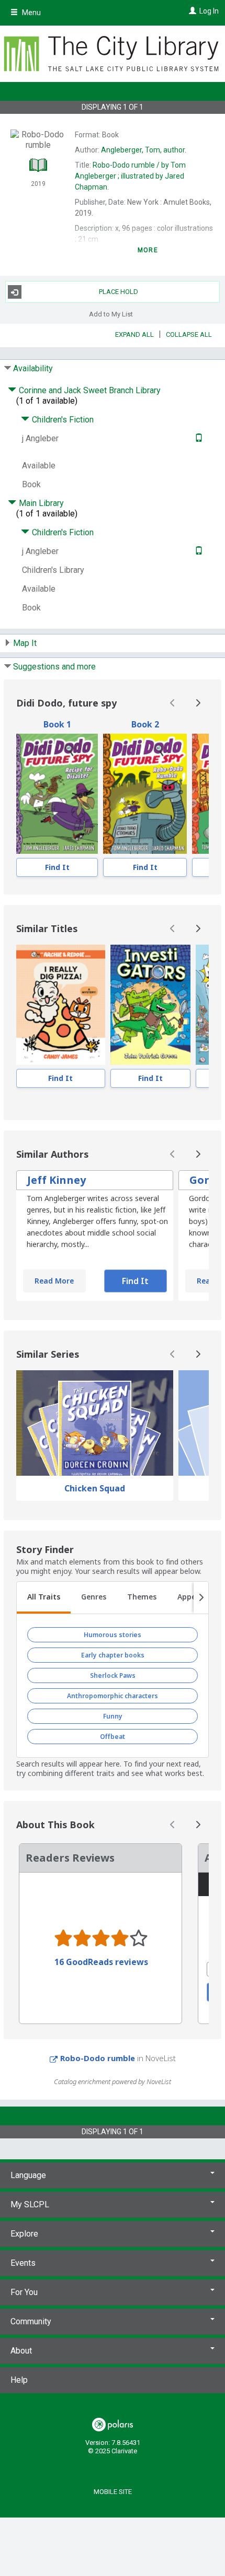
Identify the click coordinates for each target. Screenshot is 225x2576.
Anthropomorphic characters (113, 1696)
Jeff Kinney (57, 1180)
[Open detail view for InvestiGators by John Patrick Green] (151, 1005)
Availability (33, 368)
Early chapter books (113, 1655)
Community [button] (31, 2321)
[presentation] (57, 794)
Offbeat (113, 1737)
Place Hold (119, 292)
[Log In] (191, 11)
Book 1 (57, 724)
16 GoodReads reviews (101, 1962)
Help (19, 2380)
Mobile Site (113, 2492)
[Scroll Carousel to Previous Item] (173, 703)
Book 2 (145, 724)
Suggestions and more (54, 667)
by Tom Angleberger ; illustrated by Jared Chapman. (130, 176)
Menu (31, 13)
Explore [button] (24, 2234)
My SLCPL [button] (30, 2204)
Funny (113, 1716)
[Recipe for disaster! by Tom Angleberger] (57, 794)
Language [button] (28, 2175)
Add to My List (111, 314)
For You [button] (24, 2292)
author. (144, 150)
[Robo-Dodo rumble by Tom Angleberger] (145, 794)
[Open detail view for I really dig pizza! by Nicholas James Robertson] (61, 1005)
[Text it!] (198, 438)
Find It (57, 867)
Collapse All (189, 334)
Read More (54, 1281)
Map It (25, 643)
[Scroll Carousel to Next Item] (198, 703)
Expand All (134, 334)
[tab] (44, 1598)
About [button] (21, 2351)
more (148, 250)
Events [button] (23, 2263)
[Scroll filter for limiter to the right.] (201, 1598)
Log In (209, 11)
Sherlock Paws (113, 1675)
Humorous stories (113, 1635)
